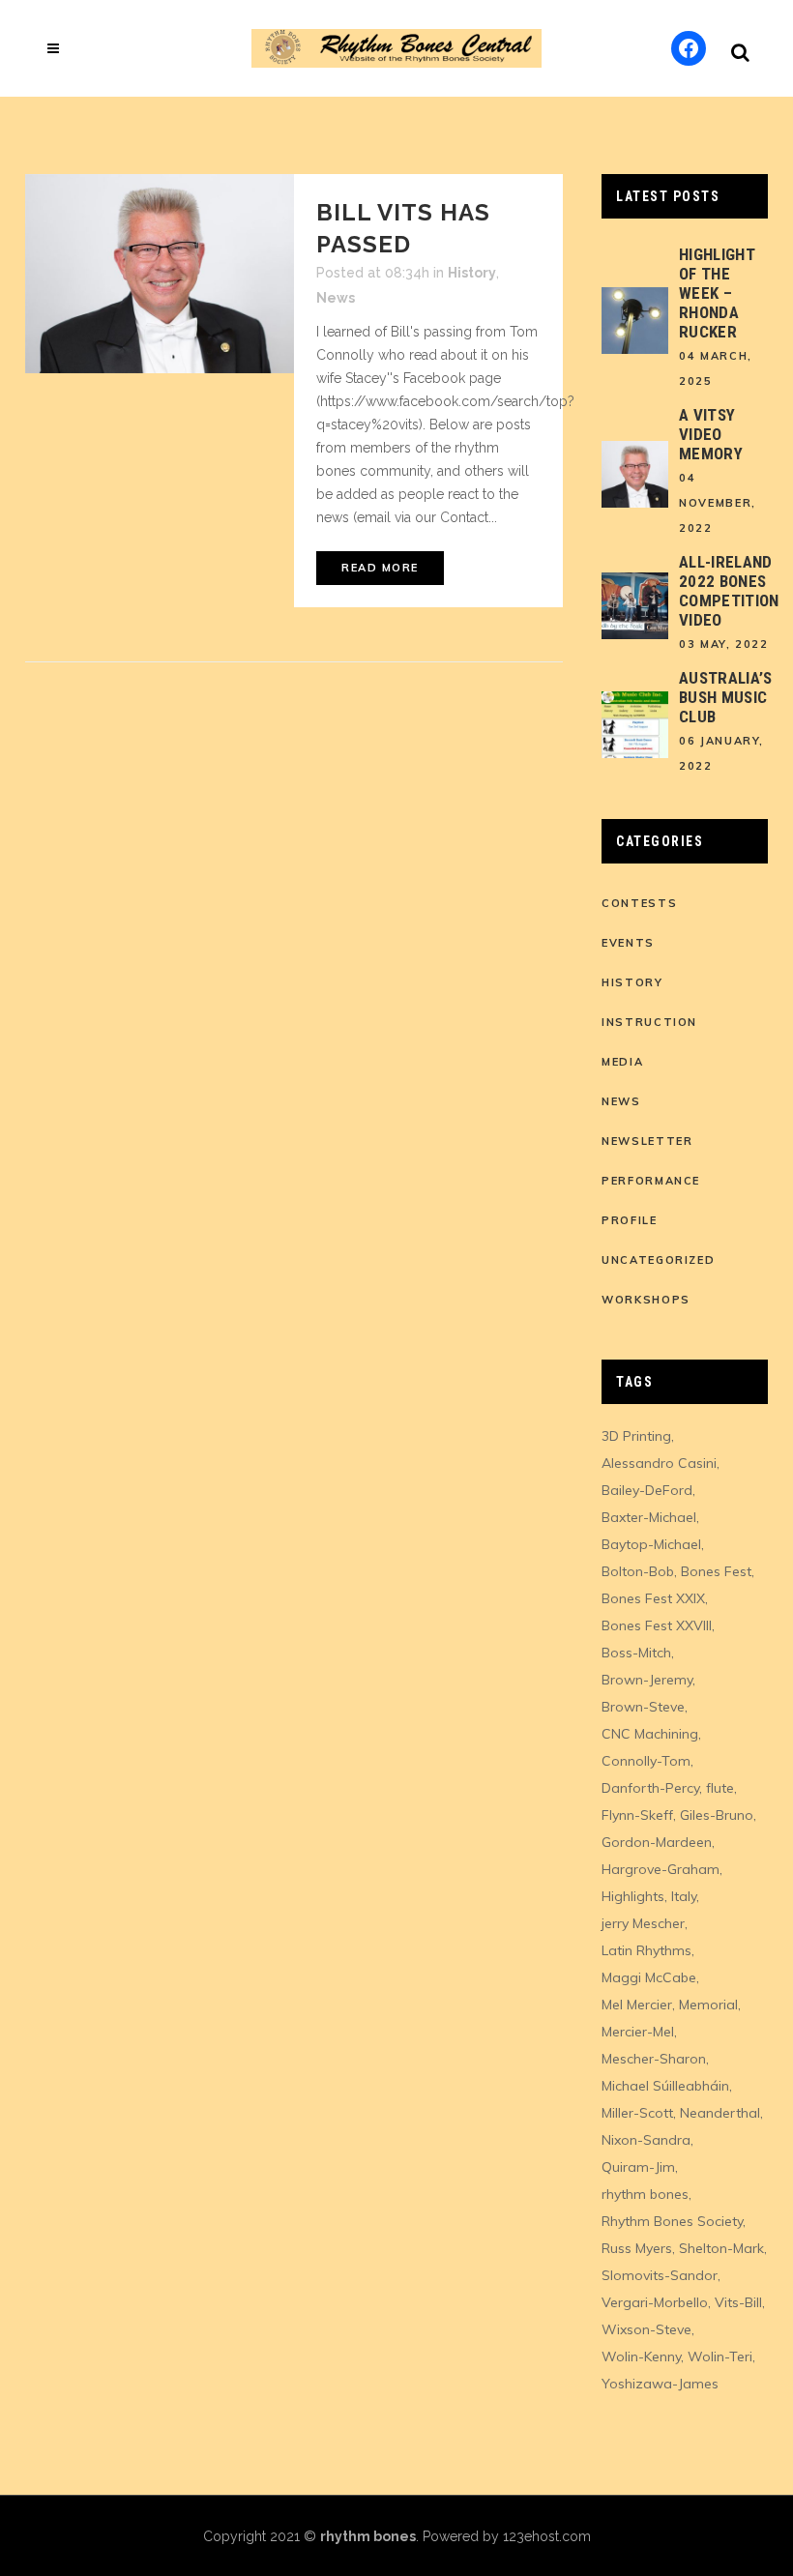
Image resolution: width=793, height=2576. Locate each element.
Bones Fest (716, 1571)
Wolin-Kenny (641, 2356)
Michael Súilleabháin (665, 2086)
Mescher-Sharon (654, 2059)
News (336, 298)
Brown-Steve (643, 1707)
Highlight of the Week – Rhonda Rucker (717, 293)
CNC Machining (650, 1734)
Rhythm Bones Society (672, 2221)
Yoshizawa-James (660, 2384)
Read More (380, 568)
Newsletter (647, 1141)
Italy (684, 1896)
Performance (651, 1181)
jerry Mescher (643, 1923)
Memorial (708, 2005)
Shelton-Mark (721, 2248)
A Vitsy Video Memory (711, 434)
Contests (639, 903)
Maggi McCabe (649, 1977)
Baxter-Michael (649, 1517)
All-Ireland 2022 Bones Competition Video (729, 591)
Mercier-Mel (638, 2032)
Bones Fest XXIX (653, 1598)
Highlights (633, 1896)
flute (720, 1788)
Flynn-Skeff (637, 1815)
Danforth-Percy (650, 1788)
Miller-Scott (637, 2113)
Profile (630, 1220)
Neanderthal (720, 2113)
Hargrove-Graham (661, 1869)
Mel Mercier (637, 2005)
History (472, 273)
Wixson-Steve (646, 2329)
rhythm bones (645, 2194)
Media (622, 1062)
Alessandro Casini (659, 1463)
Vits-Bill (738, 2302)
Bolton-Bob (638, 1571)
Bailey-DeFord (647, 1490)
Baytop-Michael (651, 1544)
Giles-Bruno (717, 1815)
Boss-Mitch (636, 1653)
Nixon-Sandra (646, 2140)
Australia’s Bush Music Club (726, 697)
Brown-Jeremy (647, 1680)
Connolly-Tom (646, 1761)
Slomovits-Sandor (660, 2275)
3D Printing (636, 1436)
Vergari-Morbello (655, 2302)
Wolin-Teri (720, 2356)
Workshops (646, 1300)
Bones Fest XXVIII (657, 1625)
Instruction (649, 1022)
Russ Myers (637, 2248)
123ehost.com (547, 2536)
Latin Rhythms (646, 1950)
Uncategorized (658, 1260)
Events (628, 943)
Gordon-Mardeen (657, 1842)
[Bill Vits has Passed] (160, 274)
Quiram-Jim (638, 2167)
